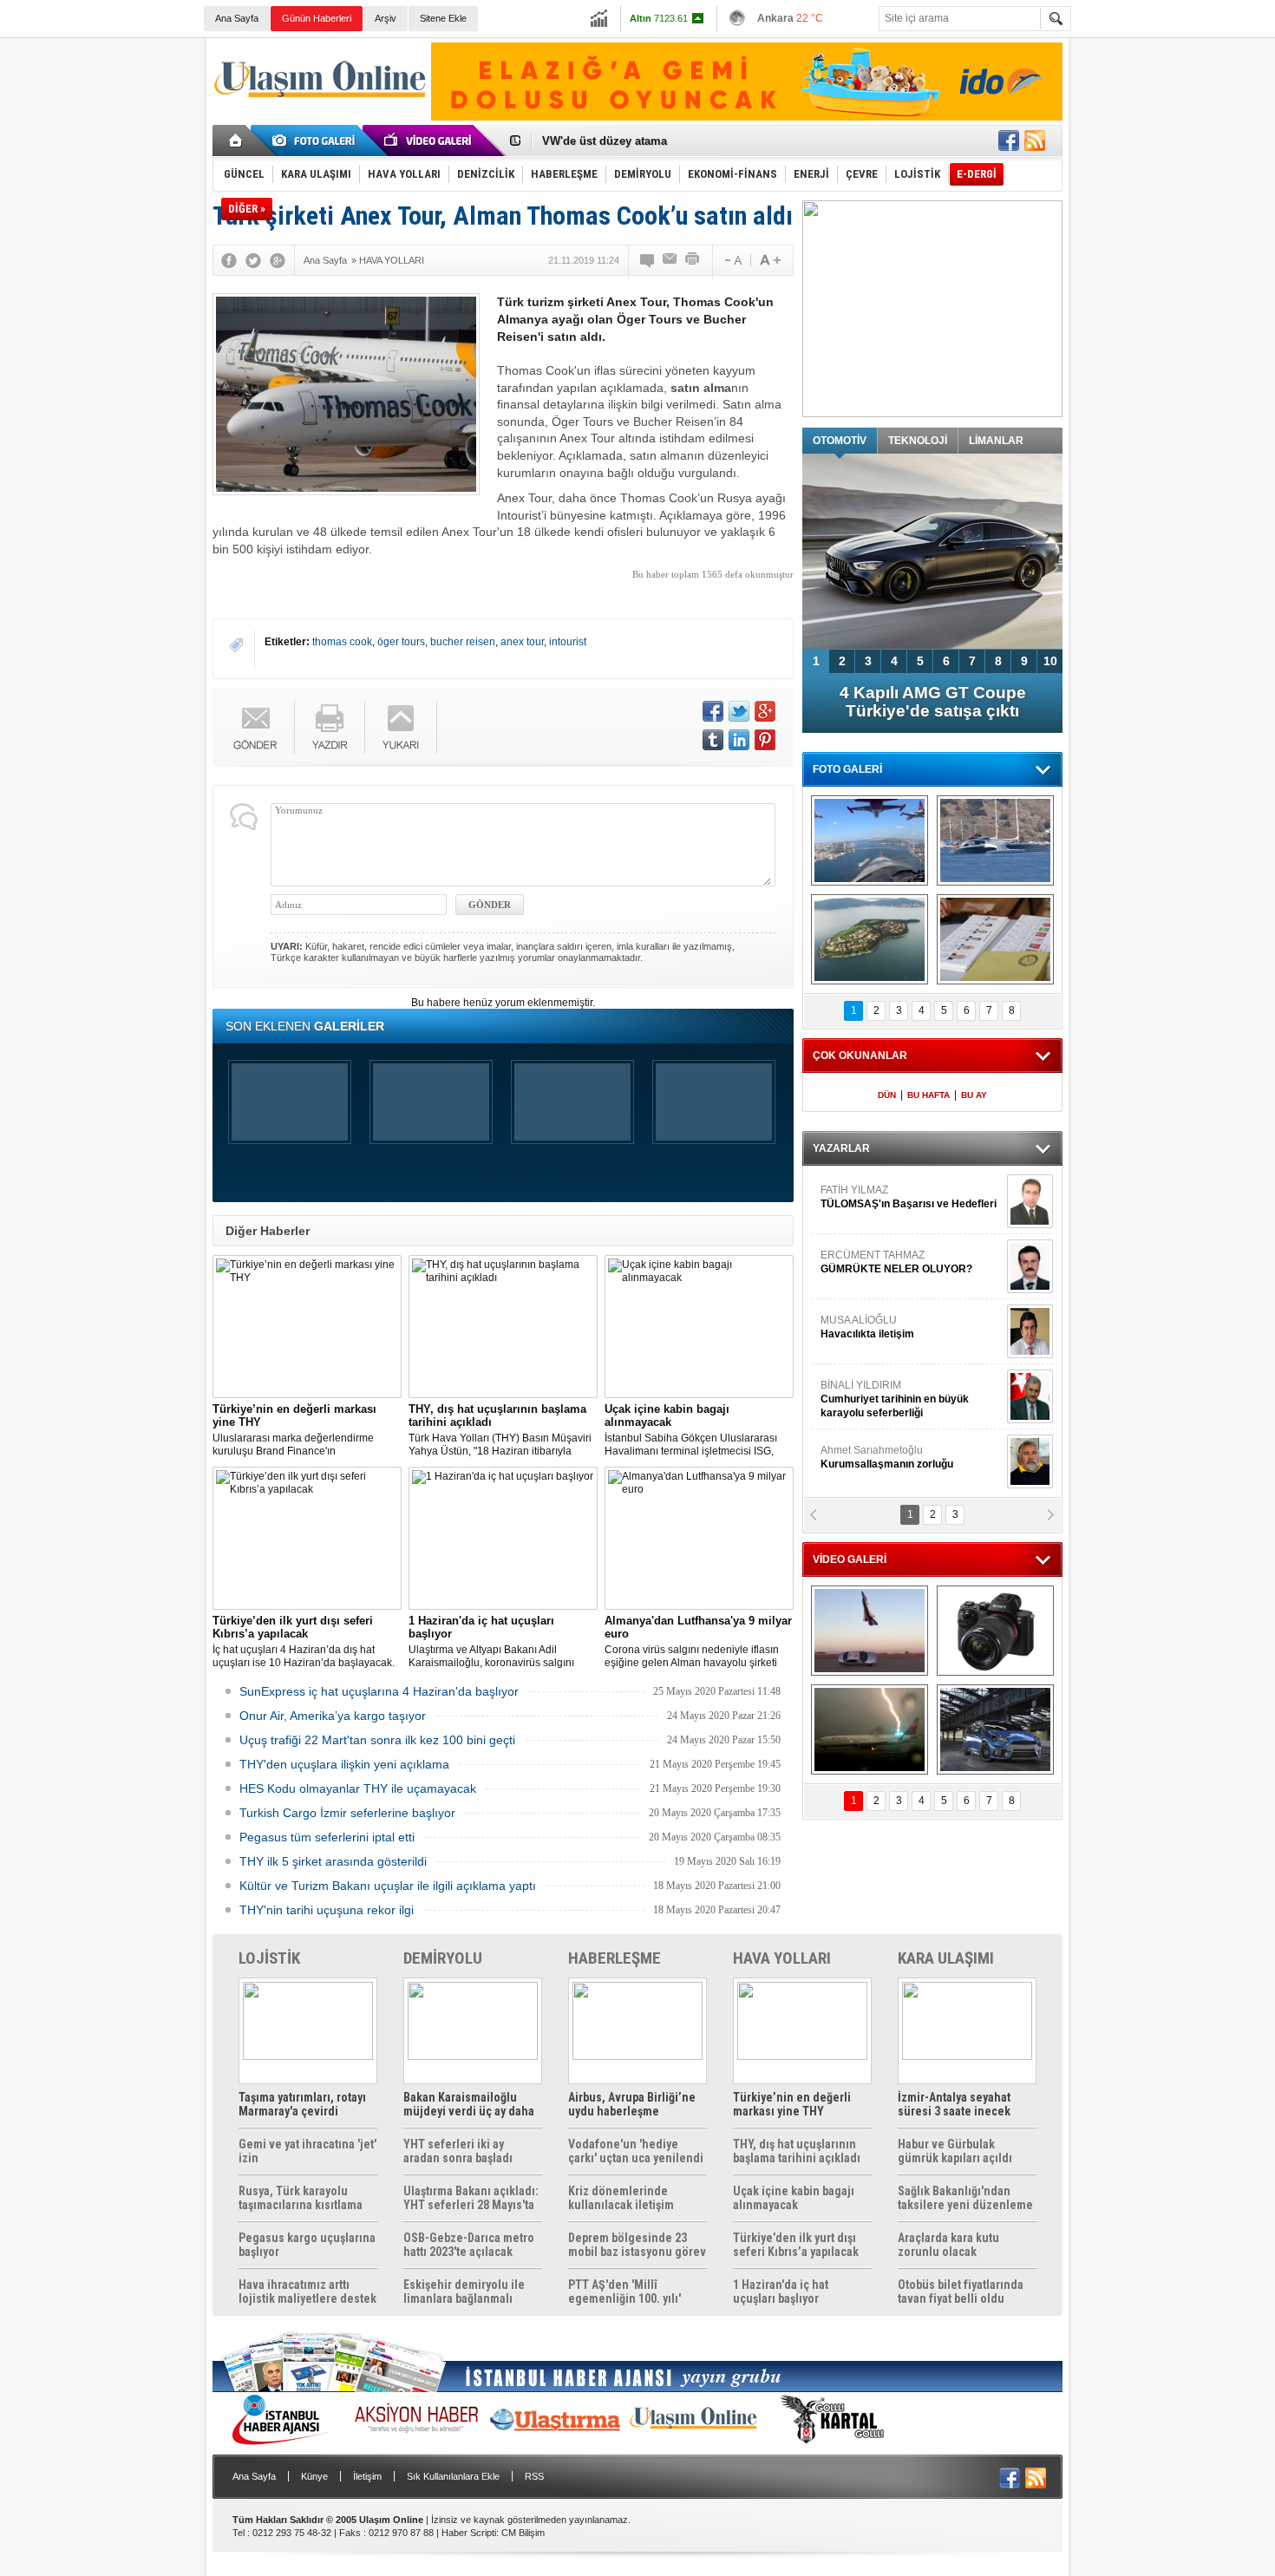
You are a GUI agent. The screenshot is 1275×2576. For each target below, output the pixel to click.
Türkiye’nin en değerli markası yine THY (792, 2104)
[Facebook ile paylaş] (1009, 141)
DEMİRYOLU (443, 1958)
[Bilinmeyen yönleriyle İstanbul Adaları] (870, 939)
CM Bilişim (523, 2533)
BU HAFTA (928, 1095)
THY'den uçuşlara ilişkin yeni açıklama (344, 1764)
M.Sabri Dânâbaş (875, 1262)
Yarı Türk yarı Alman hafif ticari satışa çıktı (933, 702)
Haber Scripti (469, 2533)
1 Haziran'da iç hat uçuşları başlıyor (781, 2292)
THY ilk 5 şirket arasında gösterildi (333, 1861)
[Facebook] (229, 260)
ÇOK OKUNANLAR (860, 1056)
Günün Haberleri (317, 18)
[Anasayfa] (236, 141)
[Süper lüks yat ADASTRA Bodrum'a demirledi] (995, 840)
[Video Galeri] (429, 141)
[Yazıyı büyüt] (770, 260)
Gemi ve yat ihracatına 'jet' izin (307, 2151)
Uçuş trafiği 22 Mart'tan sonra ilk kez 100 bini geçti (377, 1740)
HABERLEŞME (615, 1958)
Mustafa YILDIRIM (908, 1327)
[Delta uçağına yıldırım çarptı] (870, 1729)
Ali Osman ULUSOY (868, 1392)
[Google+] (278, 260)
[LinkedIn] (739, 740)
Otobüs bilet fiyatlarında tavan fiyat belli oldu (961, 2292)
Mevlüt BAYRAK (884, 1197)
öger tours (401, 642)
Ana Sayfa (237, 18)
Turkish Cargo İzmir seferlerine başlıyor (347, 1813)
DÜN (887, 1095)
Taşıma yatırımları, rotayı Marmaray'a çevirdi (302, 2104)
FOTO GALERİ (847, 769)
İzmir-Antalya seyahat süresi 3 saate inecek (954, 2104)
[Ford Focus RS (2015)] (995, 1729)
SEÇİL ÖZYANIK (859, 1457)
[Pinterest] (765, 740)
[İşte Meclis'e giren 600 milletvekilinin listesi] (995, 939)
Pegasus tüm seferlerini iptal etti (327, 1837)
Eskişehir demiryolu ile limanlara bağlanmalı (464, 2292)
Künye (314, 2476)
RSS (534, 2476)
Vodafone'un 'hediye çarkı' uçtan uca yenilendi (636, 2151)
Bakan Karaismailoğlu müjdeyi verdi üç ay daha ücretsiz (469, 2104)
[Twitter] (253, 260)
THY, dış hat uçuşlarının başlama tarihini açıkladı (797, 2151)
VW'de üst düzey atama (605, 138)
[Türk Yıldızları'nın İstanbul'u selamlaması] (870, 840)
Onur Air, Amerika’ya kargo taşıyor (333, 1716)
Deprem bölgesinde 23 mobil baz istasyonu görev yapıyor (637, 2245)
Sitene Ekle (443, 18)
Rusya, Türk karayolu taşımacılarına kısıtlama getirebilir (301, 2198)
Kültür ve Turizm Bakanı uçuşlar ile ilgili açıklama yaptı (388, 1886)
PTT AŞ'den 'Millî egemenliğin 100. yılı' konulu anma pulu (624, 2292)
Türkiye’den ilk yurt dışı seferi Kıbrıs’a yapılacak (796, 2245)
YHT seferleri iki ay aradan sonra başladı (458, 2151)
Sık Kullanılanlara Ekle (453, 2476)
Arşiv (386, 18)
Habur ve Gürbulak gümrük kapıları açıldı (955, 2151)
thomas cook (342, 642)
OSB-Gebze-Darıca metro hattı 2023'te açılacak (469, 2245)
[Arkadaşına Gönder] (670, 260)
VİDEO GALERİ (850, 1559)
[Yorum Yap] (648, 260)
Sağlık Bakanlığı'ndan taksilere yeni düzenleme (965, 2198)
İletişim (367, 2476)
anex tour (522, 642)
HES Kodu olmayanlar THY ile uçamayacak (358, 1788)
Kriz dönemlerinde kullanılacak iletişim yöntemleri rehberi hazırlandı (621, 2198)
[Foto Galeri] (317, 141)
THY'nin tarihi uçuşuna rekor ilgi (327, 1910)
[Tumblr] (713, 740)
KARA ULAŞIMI (946, 1958)
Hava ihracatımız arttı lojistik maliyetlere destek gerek (307, 2292)
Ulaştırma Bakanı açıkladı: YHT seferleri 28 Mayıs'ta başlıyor (471, 2198)
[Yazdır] (693, 260)
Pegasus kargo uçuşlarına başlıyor (307, 2245)
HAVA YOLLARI (782, 1958)
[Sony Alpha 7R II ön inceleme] (995, 1631)
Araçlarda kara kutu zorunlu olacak (948, 2245)
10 (1050, 661)
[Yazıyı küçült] (732, 260)
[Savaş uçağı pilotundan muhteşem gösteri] (870, 1631)
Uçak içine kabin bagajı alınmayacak (794, 2198)
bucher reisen (463, 642)
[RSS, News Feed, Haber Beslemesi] (1035, 141)
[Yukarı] (401, 727)
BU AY (974, 1095)
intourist (568, 642)
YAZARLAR (841, 1148)
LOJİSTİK (269, 1958)
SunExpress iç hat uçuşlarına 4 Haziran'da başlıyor (379, 1691)
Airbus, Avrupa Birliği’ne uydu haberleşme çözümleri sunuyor (632, 2104)
